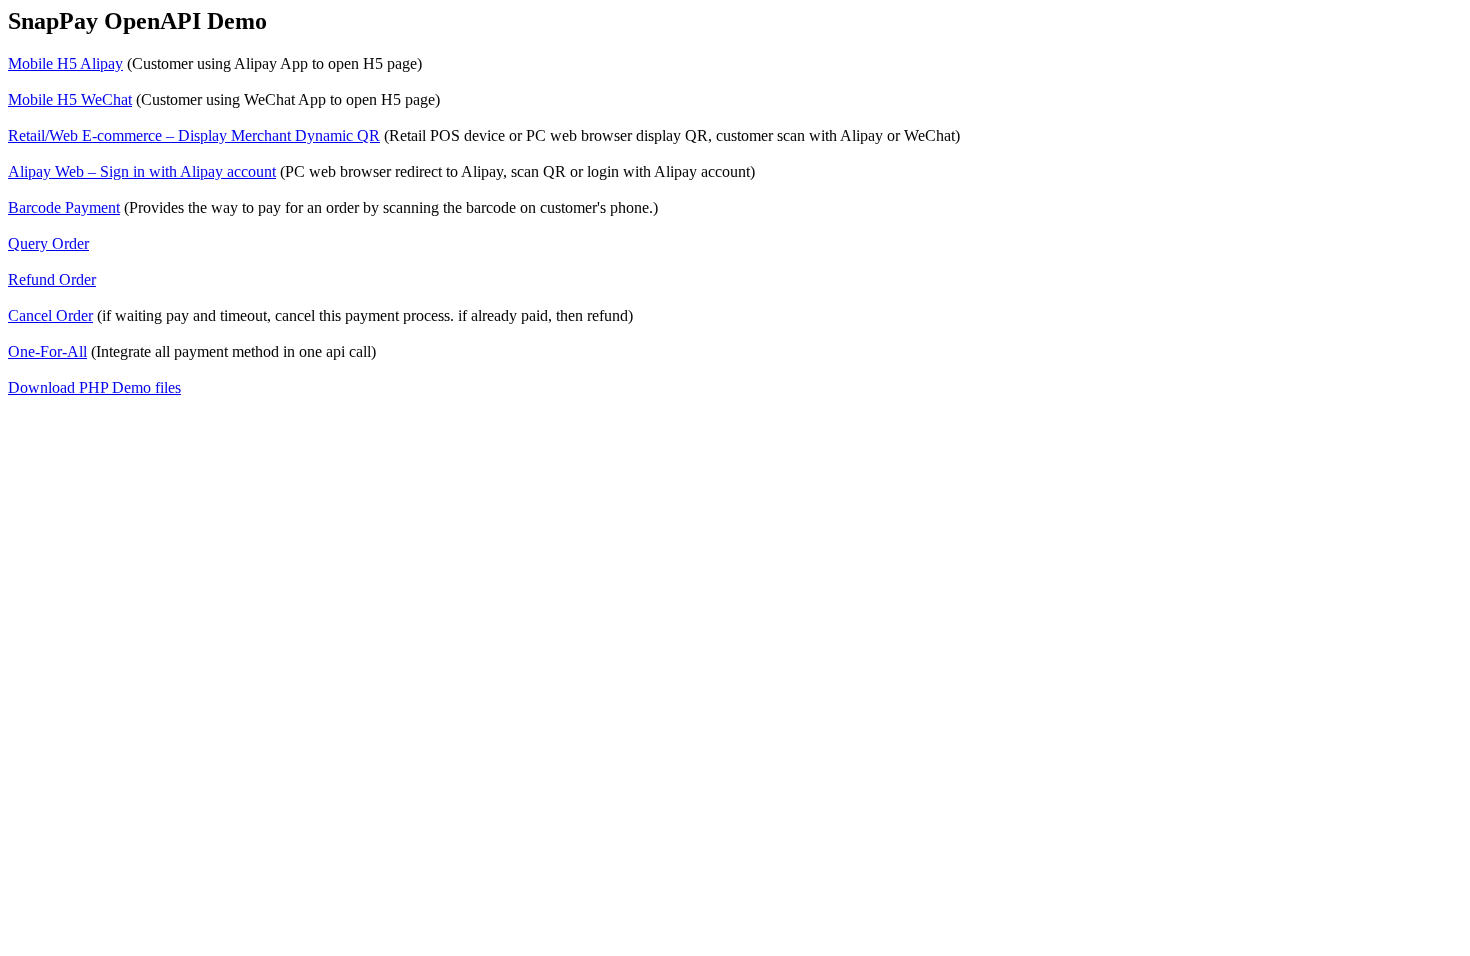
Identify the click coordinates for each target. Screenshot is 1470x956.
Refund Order (52, 279)
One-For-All (47, 351)
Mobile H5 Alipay (65, 63)
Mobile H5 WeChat (70, 99)
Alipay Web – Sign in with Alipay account (142, 171)
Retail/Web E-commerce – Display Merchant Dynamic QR (194, 135)
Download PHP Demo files (94, 387)
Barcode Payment (64, 207)
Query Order (48, 243)
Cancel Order (50, 315)
